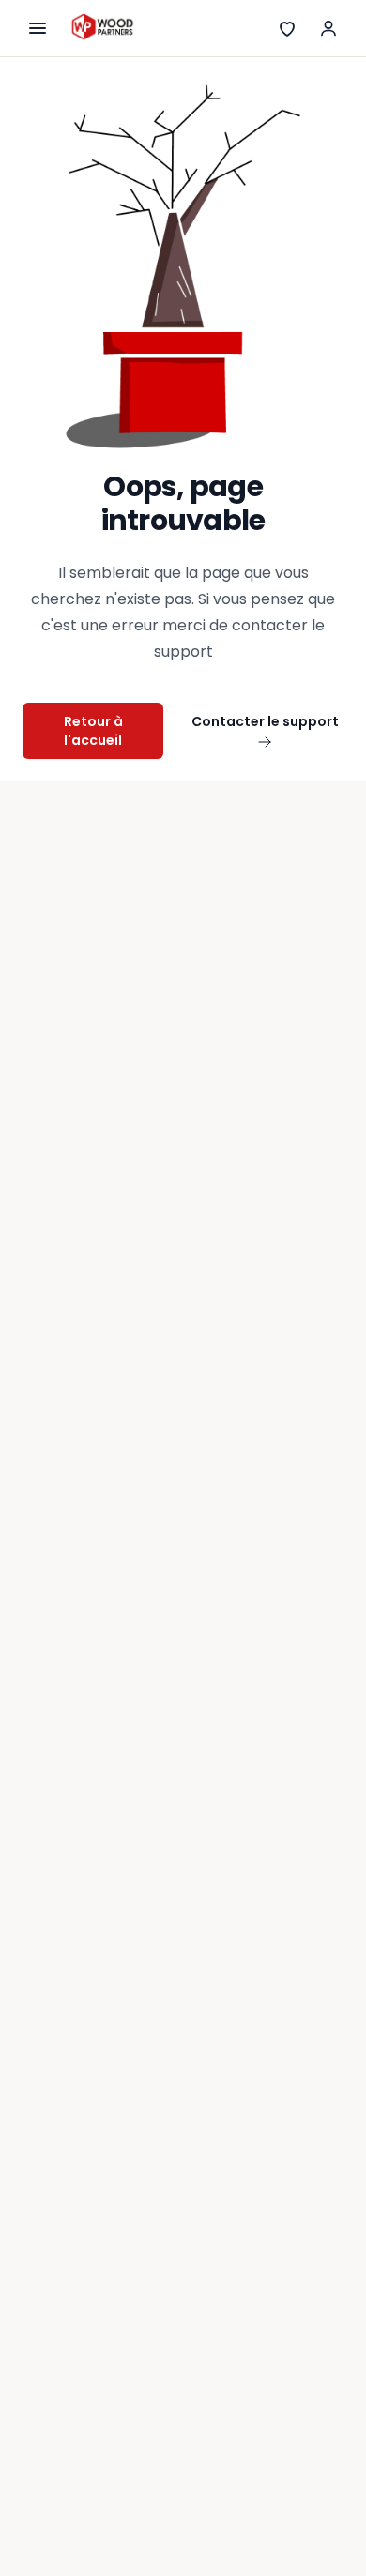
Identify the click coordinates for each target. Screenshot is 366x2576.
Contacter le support (265, 721)
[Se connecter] (328, 28)
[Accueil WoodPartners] (102, 28)
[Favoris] (287, 28)
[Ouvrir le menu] (38, 28)
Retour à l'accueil (93, 731)
